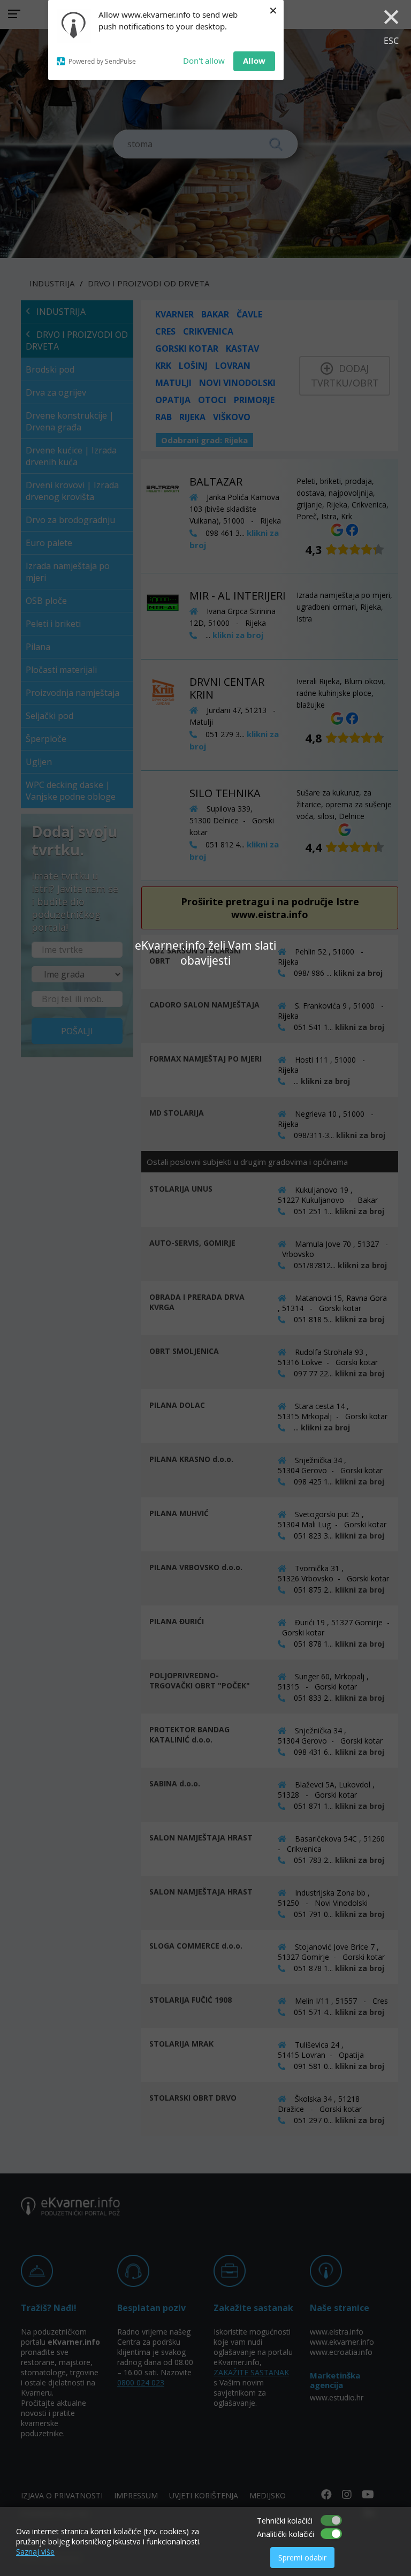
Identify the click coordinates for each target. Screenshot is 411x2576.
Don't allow (204, 60)
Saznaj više (35, 2552)
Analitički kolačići (286, 2534)
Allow (254, 60)
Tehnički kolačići (285, 2521)
